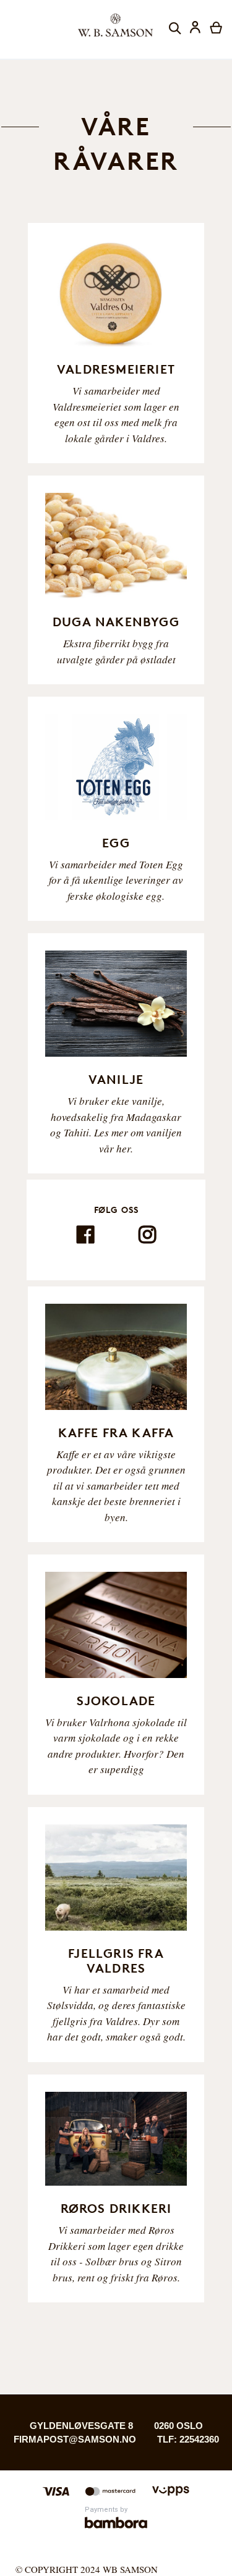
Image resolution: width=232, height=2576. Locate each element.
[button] (196, 29)
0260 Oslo (178, 2426)
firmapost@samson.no (75, 2439)
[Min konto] (195, 29)
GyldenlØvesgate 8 (81, 2426)
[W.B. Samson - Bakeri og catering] (116, 25)
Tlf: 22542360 (188, 2439)
